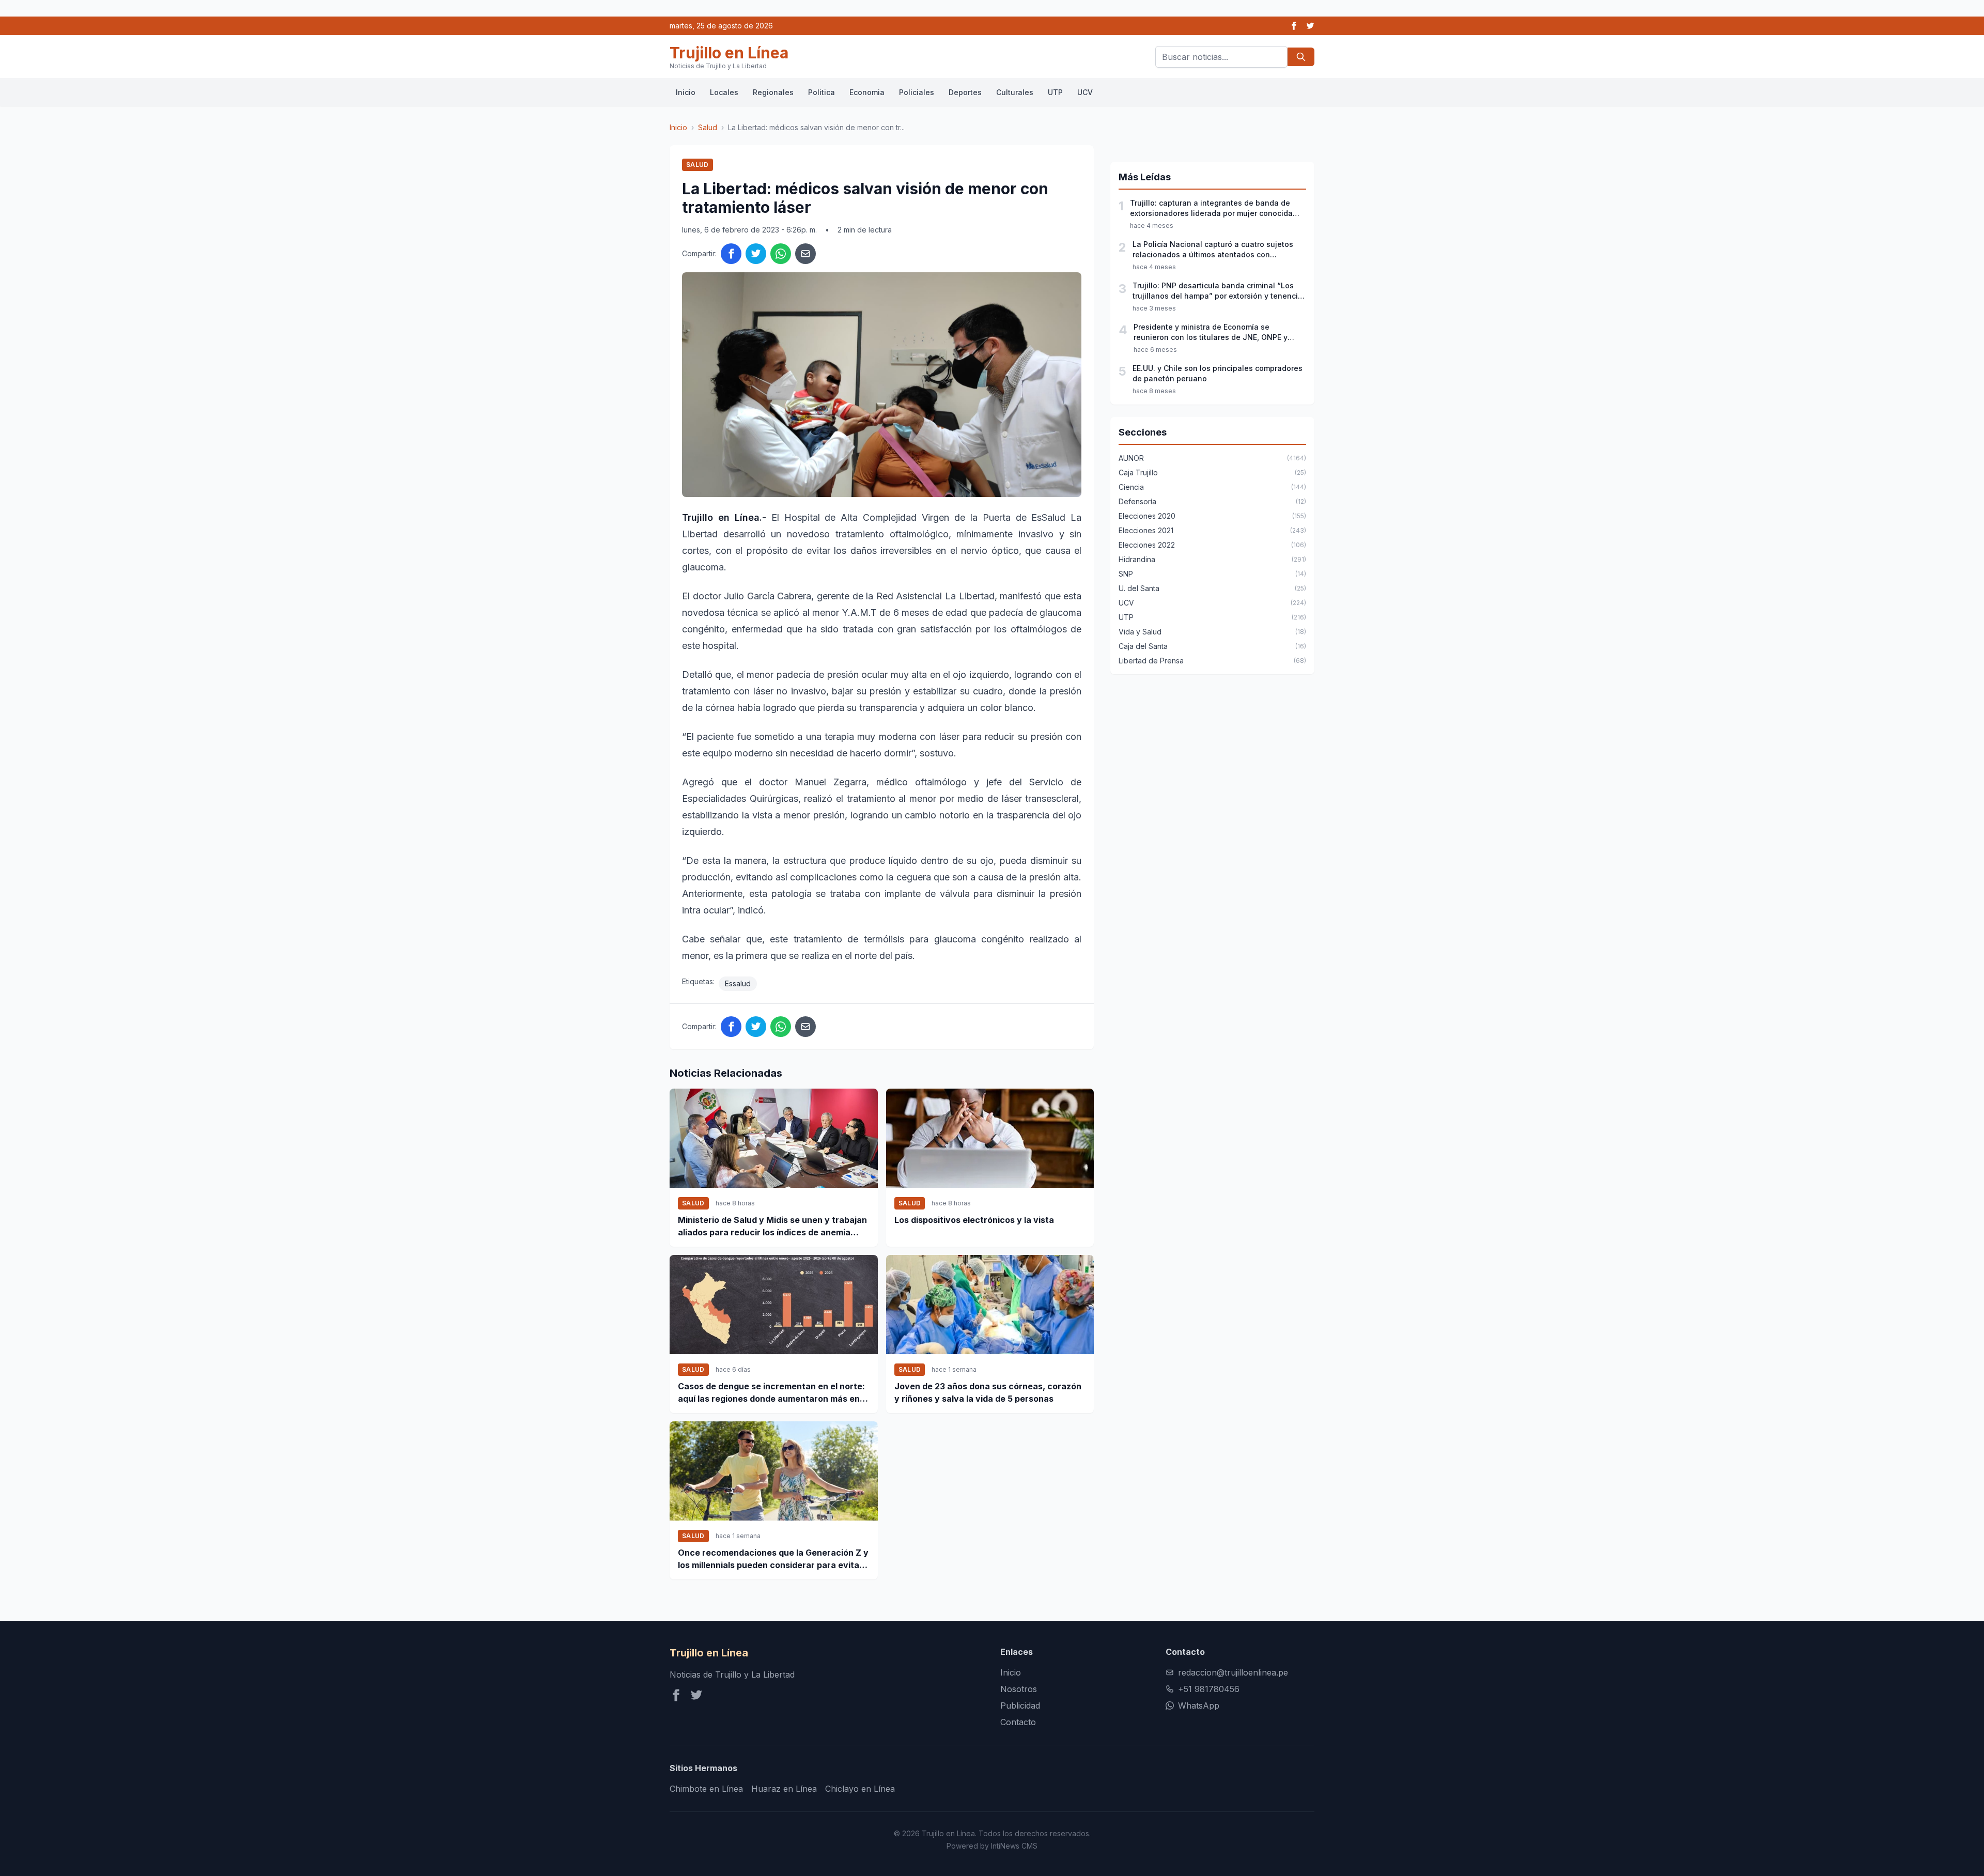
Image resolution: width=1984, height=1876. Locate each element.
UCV (1085, 92)
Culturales (1015, 92)
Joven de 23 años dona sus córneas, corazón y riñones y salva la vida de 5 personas (988, 1392)
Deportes (965, 92)
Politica (822, 92)
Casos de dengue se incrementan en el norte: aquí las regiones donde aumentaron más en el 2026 (773, 1393)
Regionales (773, 92)
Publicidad (1020, 1706)
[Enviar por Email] (805, 254)
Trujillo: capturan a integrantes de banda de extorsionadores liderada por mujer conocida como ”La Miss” (1211, 208)
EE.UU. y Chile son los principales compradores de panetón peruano (1218, 373)
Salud (708, 127)
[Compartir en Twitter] (756, 254)
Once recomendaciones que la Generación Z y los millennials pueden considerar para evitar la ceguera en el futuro (773, 1559)
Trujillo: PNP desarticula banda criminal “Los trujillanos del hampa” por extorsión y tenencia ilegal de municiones (1218, 291)
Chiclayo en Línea (860, 1789)
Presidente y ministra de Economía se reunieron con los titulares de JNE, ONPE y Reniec (1211, 332)
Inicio (686, 92)
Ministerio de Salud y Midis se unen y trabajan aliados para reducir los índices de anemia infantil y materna (772, 1227)
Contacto (1018, 1722)
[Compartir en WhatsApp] (781, 254)
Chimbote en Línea (706, 1789)
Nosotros (1019, 1689)
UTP (1055, 92)
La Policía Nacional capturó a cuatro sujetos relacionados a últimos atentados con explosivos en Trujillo (1213, 250)
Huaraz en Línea (784, 1789)
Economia (867, 92)
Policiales (917, 92)
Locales (724, 92)
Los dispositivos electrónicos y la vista (974, 1220)
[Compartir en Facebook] (731, 254)
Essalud (738, 983)
